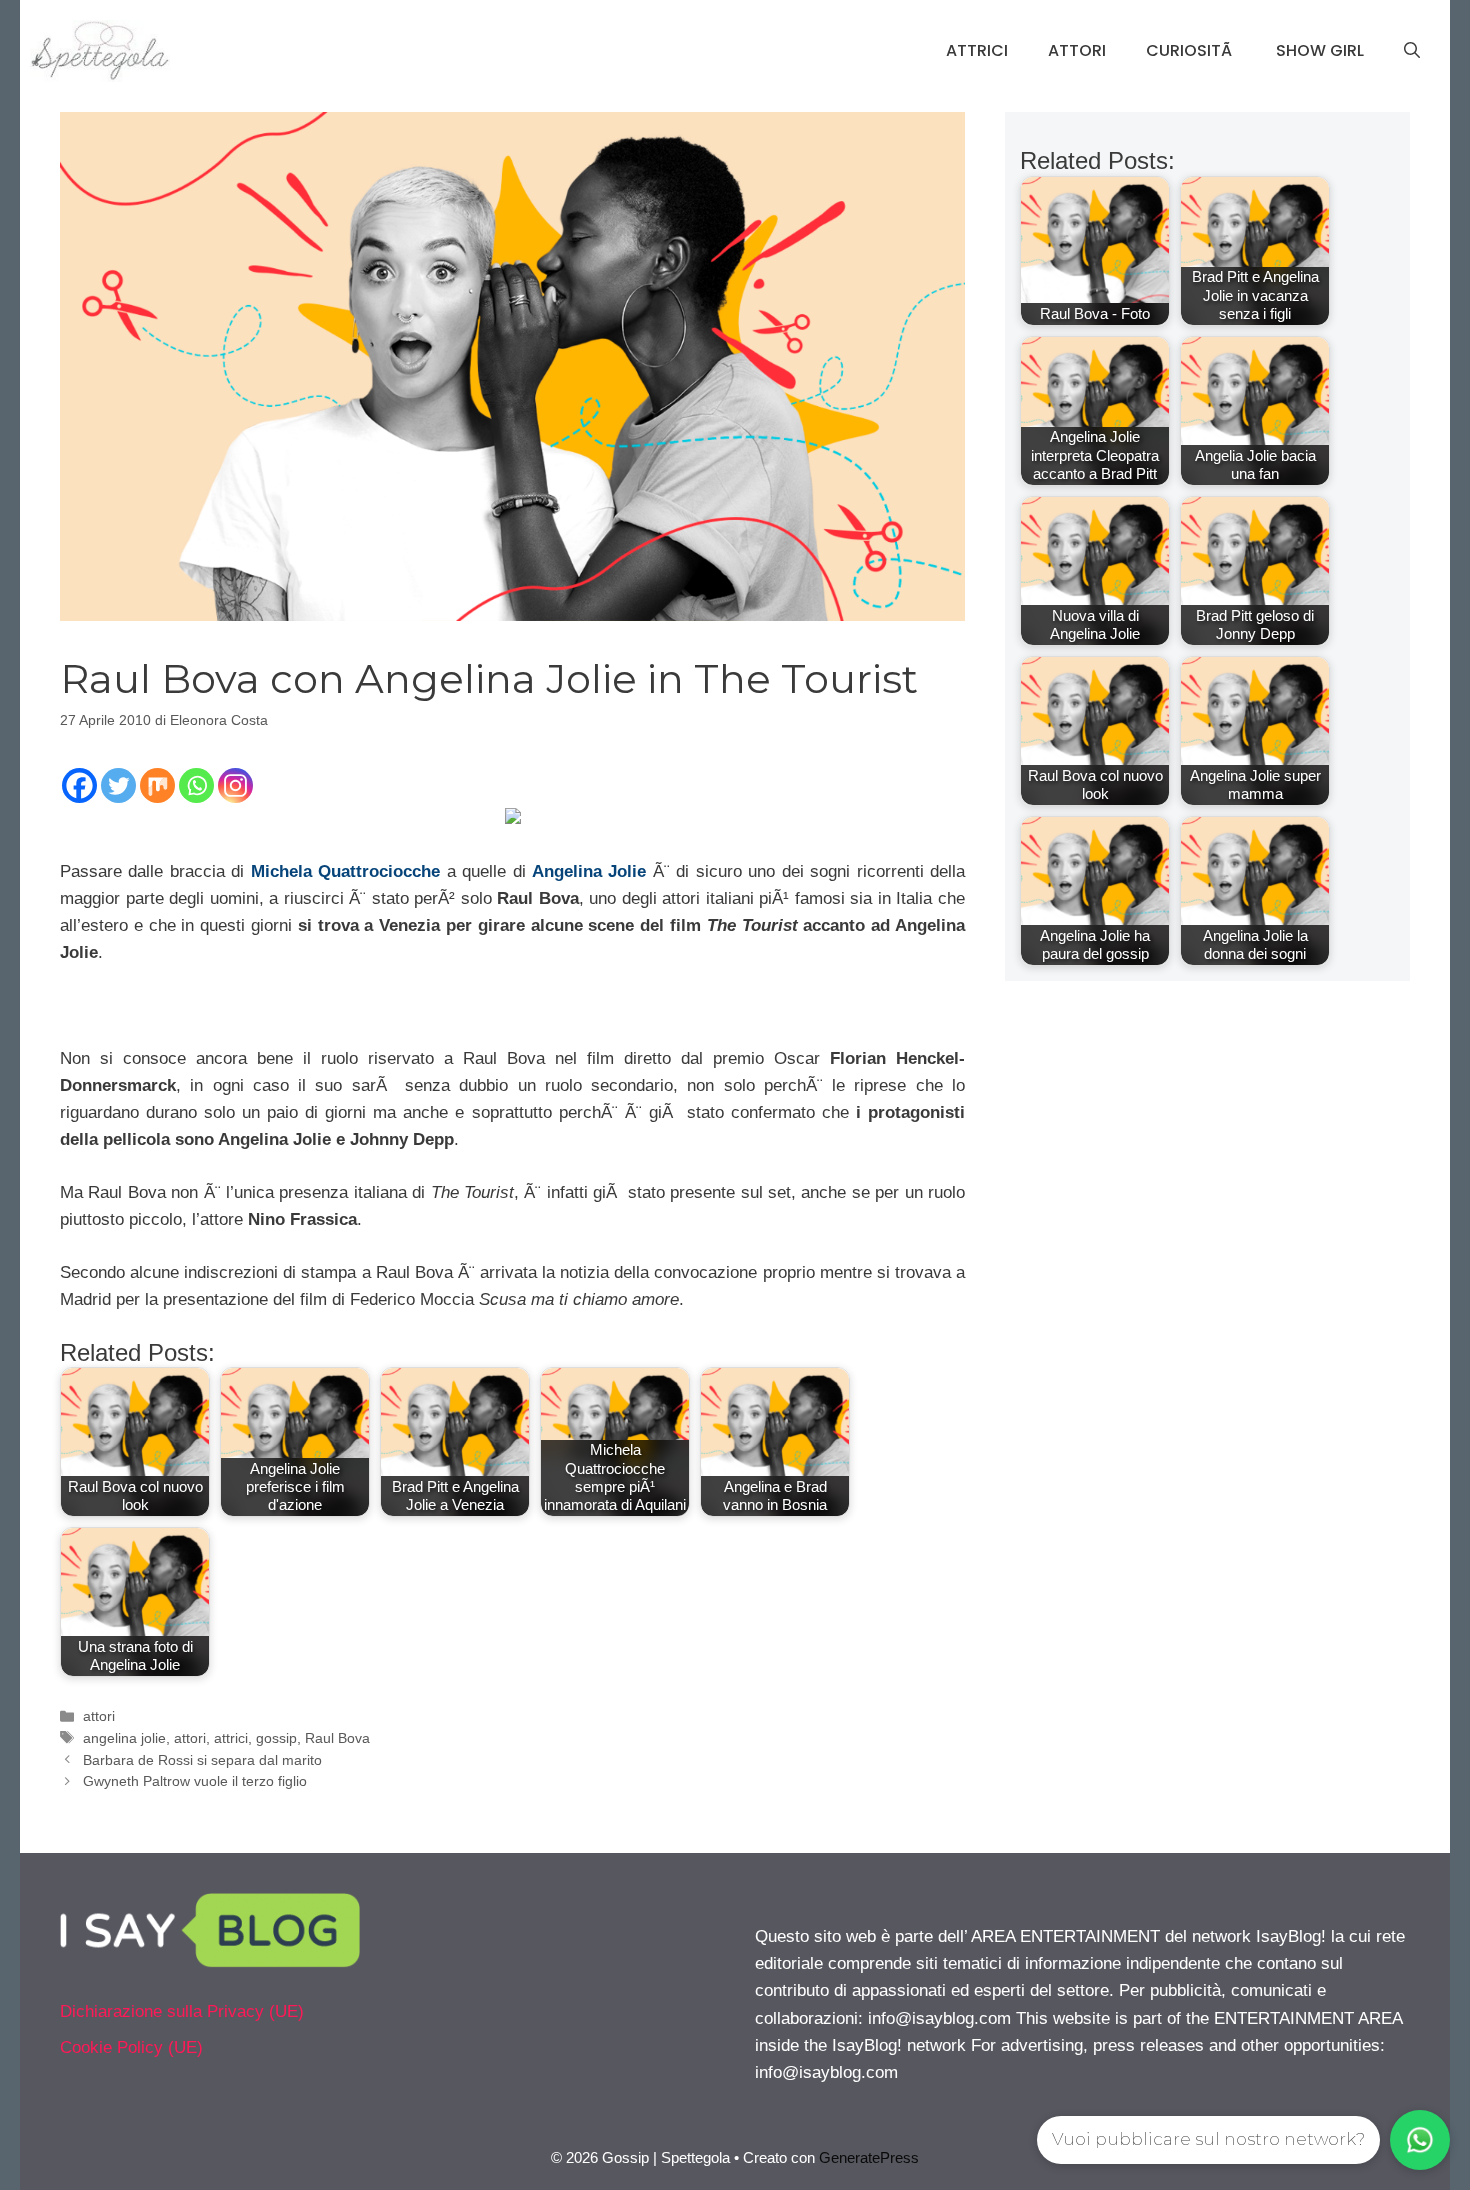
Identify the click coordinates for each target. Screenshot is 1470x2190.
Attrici (977, 50)
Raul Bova (337, 1738)
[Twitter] (118, 785)
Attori (1077, 50)
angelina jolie (124, 1738)
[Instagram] (235, 785)
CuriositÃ (1191, 50)
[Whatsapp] (196, 785)
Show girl (1320, 50)
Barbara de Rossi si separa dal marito (202, 1760)
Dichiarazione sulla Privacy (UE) (182, 2011)
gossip (276, 1738)
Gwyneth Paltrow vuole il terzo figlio (195, 1781)
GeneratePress (869, 2157)
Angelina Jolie (589, 871)
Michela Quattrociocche (345, 871)
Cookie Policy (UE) (131, 2047)
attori (99, 1716)
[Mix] (157, 785)
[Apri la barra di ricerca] (1412, 51)
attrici (231, 1738)
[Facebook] (79, 785)
